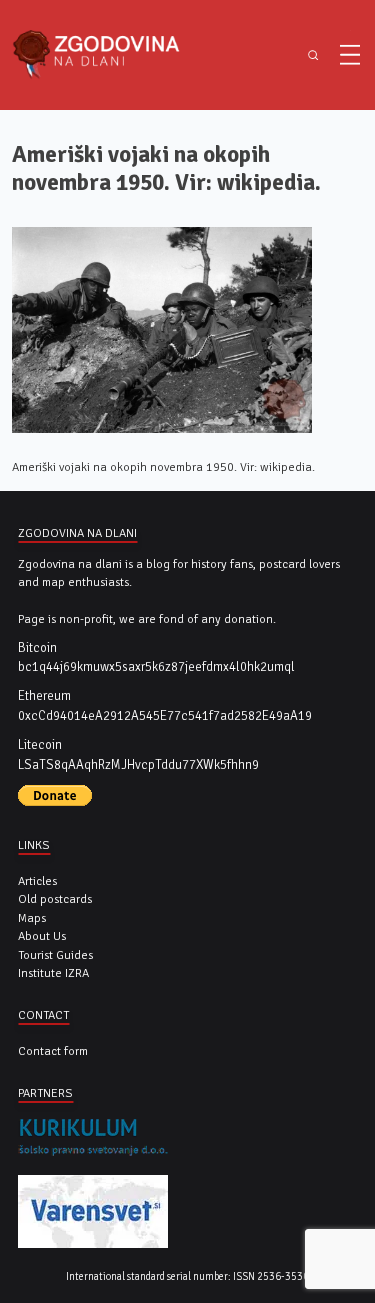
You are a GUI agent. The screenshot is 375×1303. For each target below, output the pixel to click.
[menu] (350, 55)
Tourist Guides (55, 955)
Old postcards (55, 899)
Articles (37, 881)
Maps (32, 918)
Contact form (53, 1051)
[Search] (312, 55)
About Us (42, 936)
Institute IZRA (53, 973)
